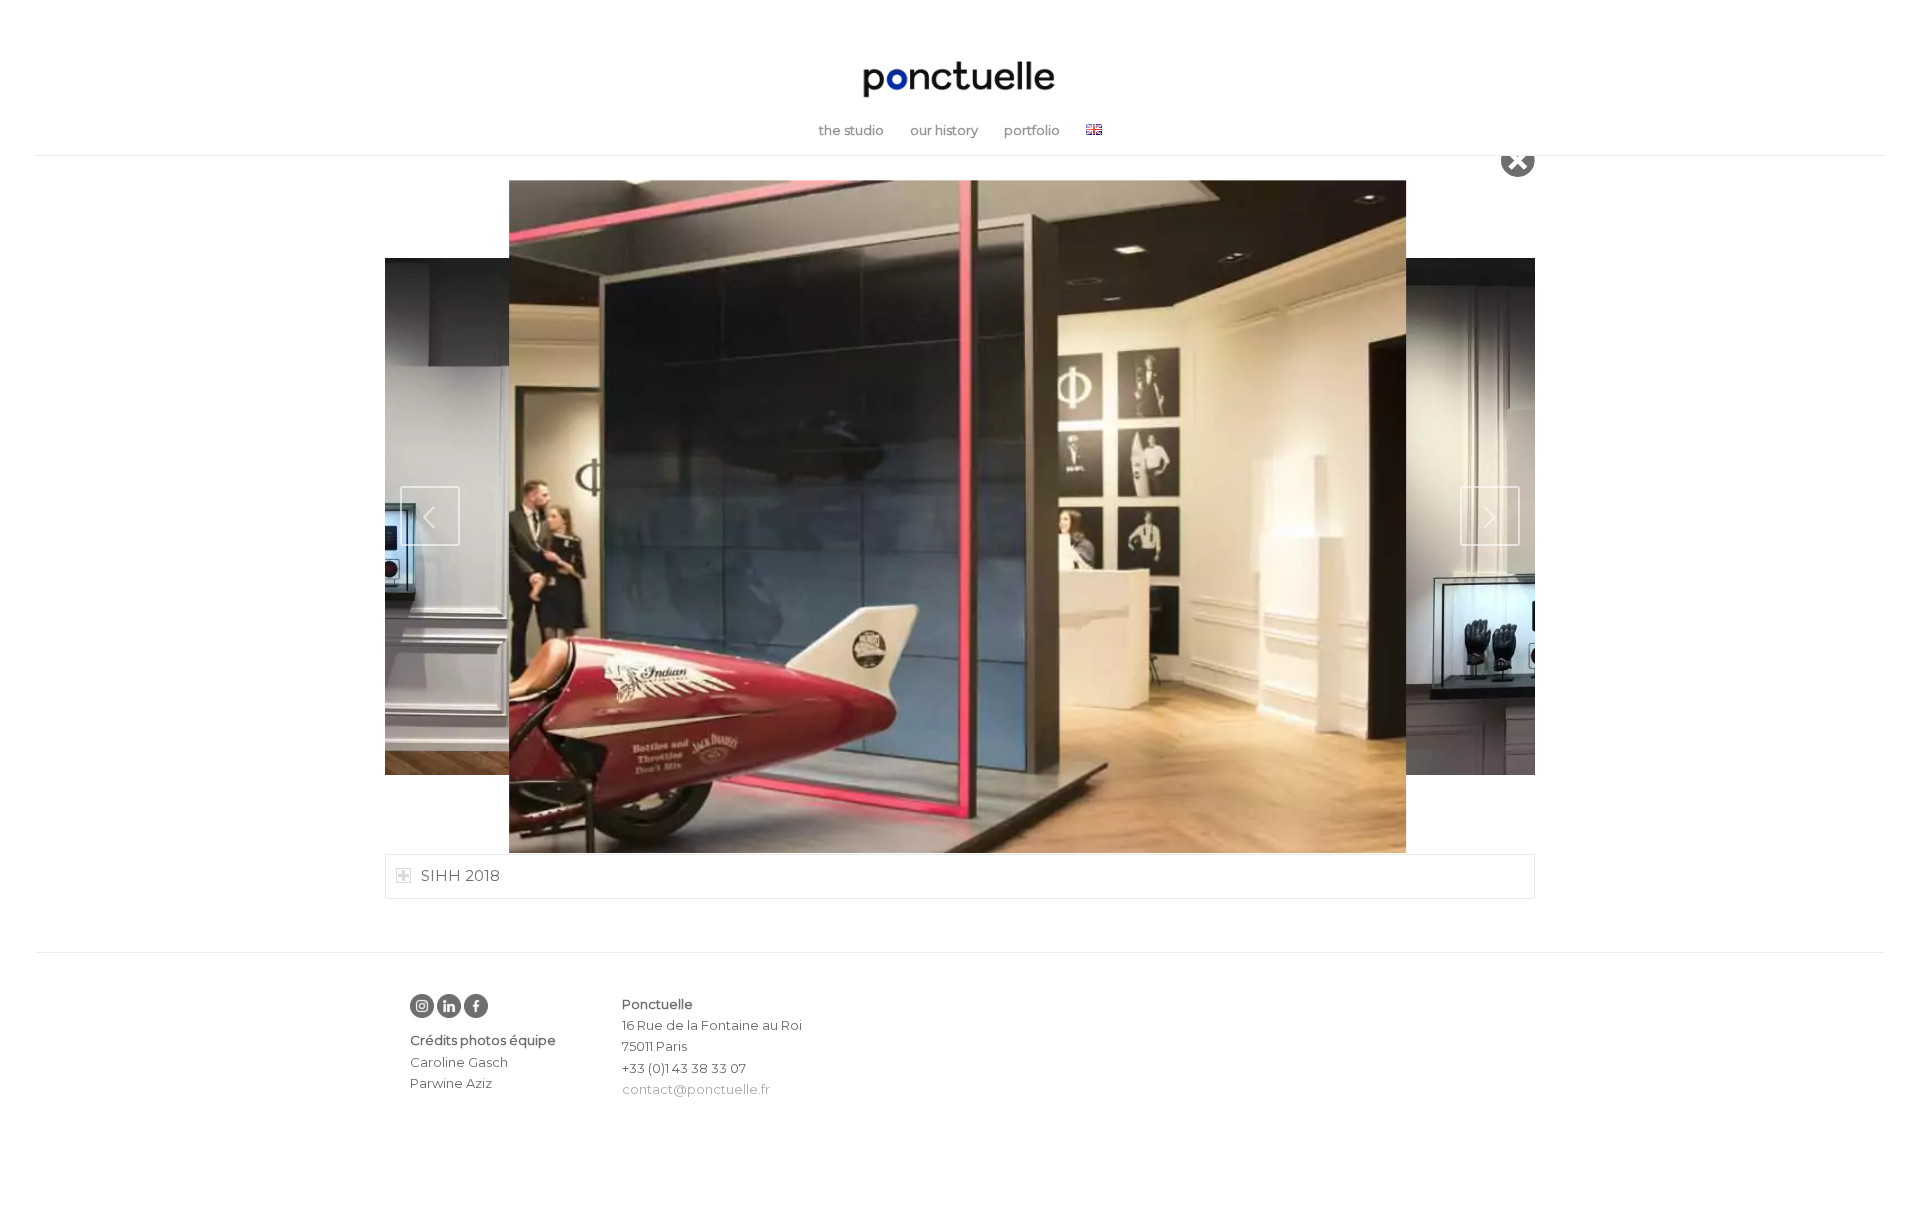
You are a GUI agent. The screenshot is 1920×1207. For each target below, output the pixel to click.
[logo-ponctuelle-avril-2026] (960, 80)
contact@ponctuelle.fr (696, 1089)
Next (1490, 516)
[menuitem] (851, 130)
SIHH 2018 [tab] (460, 875)
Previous (430, 516)
